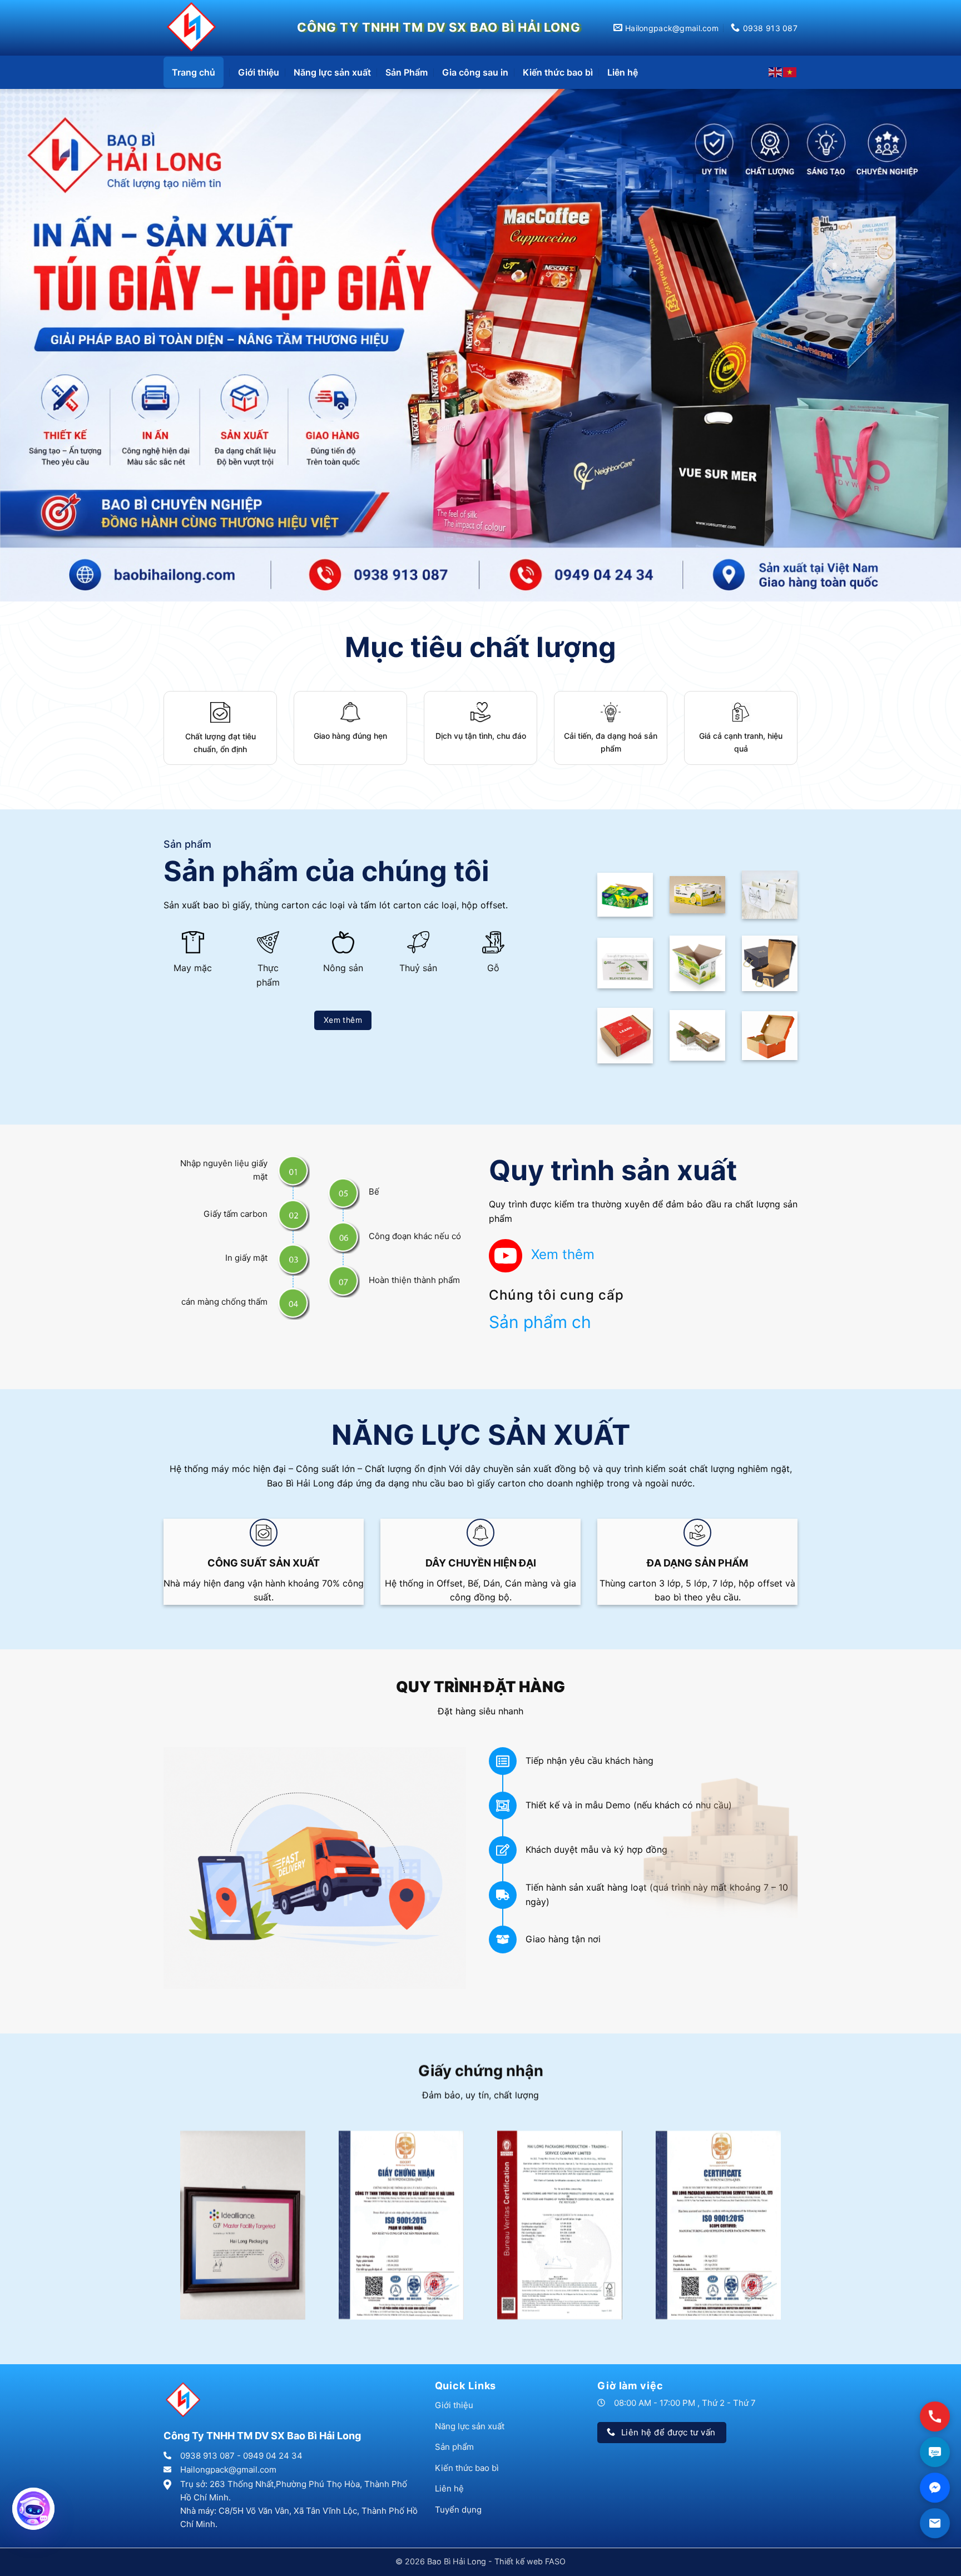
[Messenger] (935, 2488)
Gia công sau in (475, 72)
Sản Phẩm (407, 72)
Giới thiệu (259, 72)
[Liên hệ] (935, 2523)
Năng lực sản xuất (332, 72)
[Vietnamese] (790, 72)
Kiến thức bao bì (558, 72)
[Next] (928, 314)
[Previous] (33, 314)
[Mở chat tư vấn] (33, 2509)
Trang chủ (194, 72)
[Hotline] (935, 2417)
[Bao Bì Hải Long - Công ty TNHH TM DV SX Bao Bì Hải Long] (194, 28)
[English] (776, 72)
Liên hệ (623, 72)
